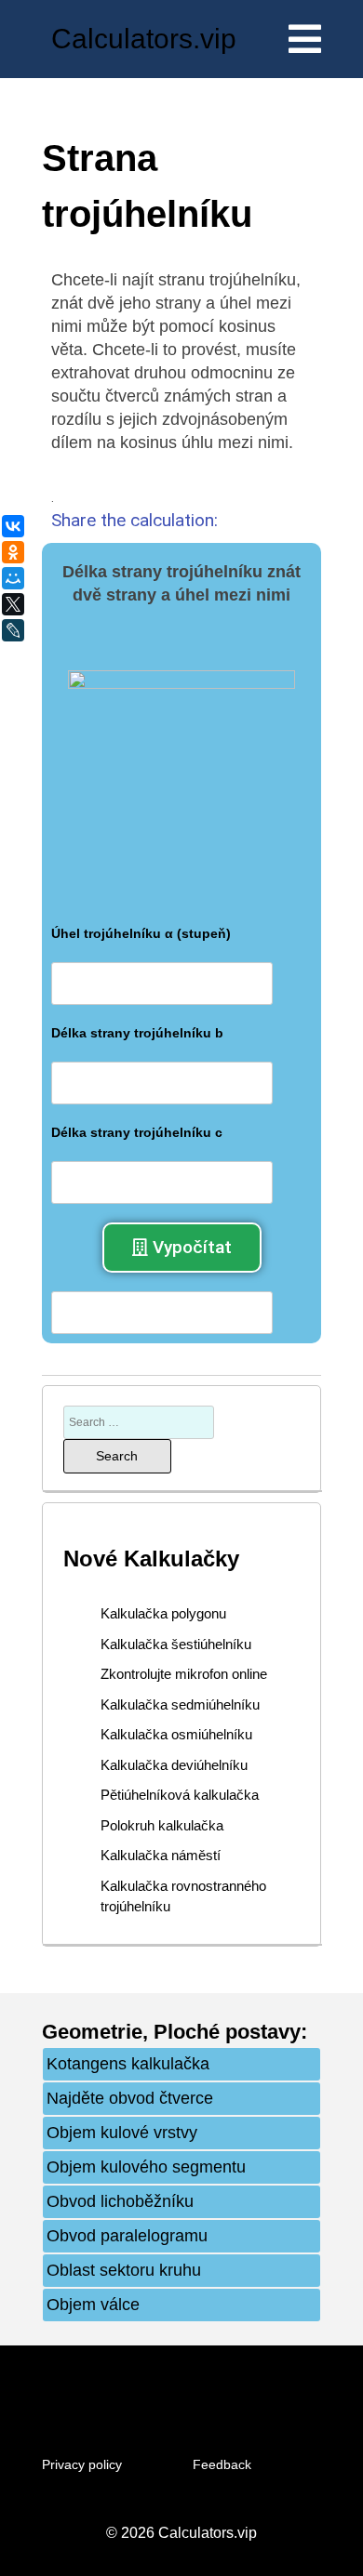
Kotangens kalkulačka (128, 2064)
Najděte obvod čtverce (130, 2098)
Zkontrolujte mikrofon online (184, 1674)
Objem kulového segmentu (146, 2167)
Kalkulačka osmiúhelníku (176, 1734)
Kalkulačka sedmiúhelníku (180, 1704)
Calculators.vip (144, 39)
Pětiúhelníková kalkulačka (180, 1795)
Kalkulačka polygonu (163, 1613)
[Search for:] (139, 1421)
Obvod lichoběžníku (120, 2201)
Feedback (222, 2464)
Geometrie (92, 2032)
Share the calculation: (134, 520)
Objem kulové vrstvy (122, 2133)
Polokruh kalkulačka (162, 1825)
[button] (182, 1248)
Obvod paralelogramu (127, 2236)
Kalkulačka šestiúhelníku (176, 1644)
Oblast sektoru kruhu (124, 2270)
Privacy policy (82, 2464)
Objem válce (93, 2305)
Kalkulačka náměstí (161, 1855)
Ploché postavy (227, 2032)
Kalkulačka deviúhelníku (174, 1765)
